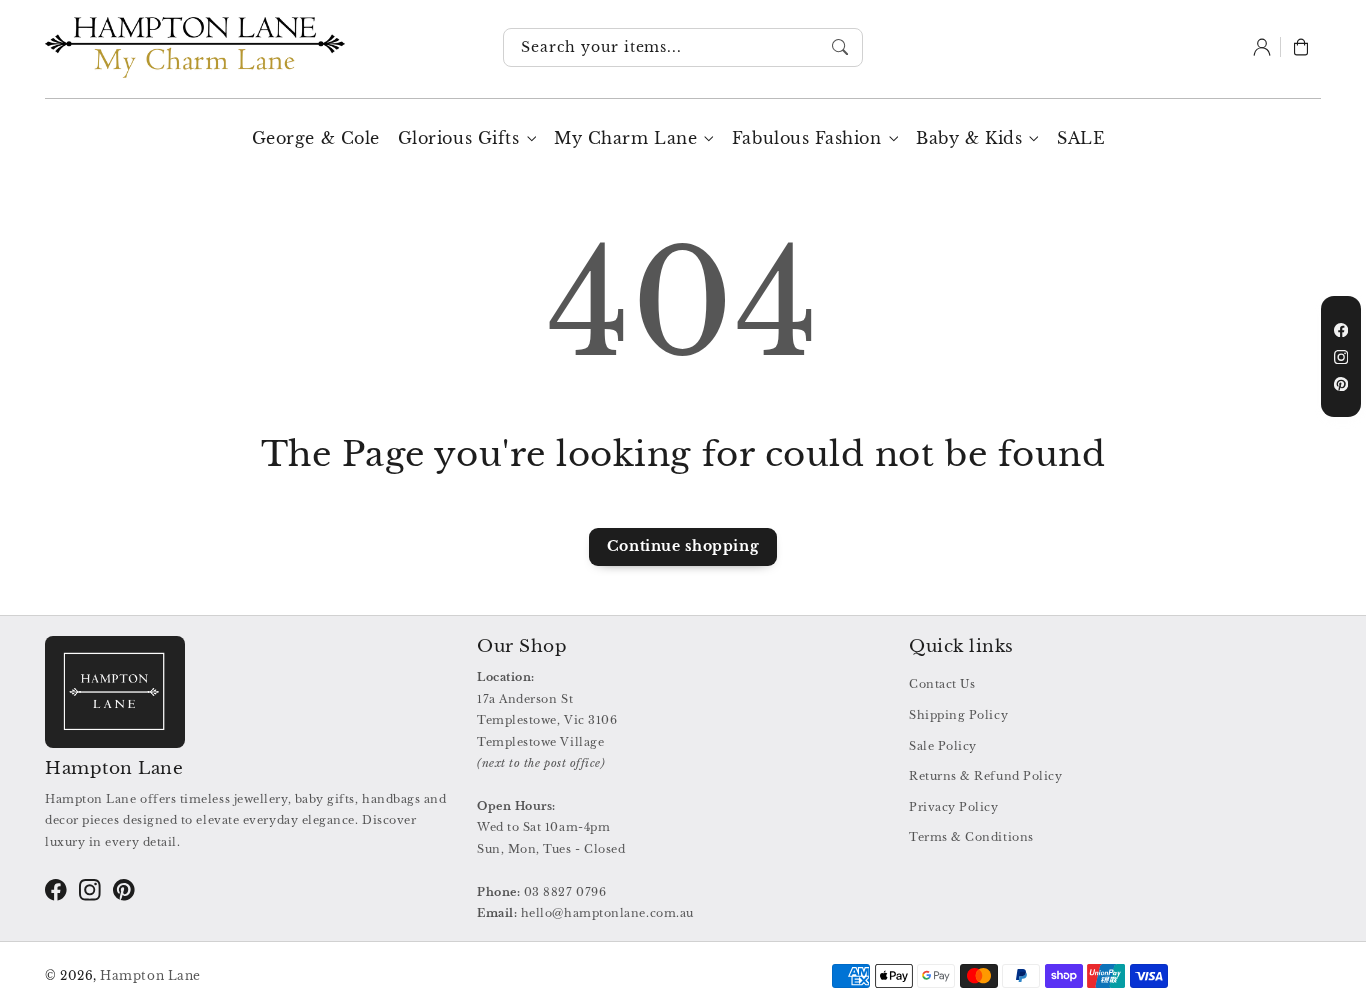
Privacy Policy (954, 807)
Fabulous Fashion (807, 138)
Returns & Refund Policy (985, 776)
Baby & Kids (969, 138)
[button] (1301, 48)
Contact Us (942, 684)
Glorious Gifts (459, 138)
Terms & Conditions (971, 837)
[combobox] (683, 48)
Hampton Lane (150, 976)
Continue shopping (683, 546)
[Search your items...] (841, 47)
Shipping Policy (958, 715)
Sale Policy (943, 746)
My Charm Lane (625, 138)
